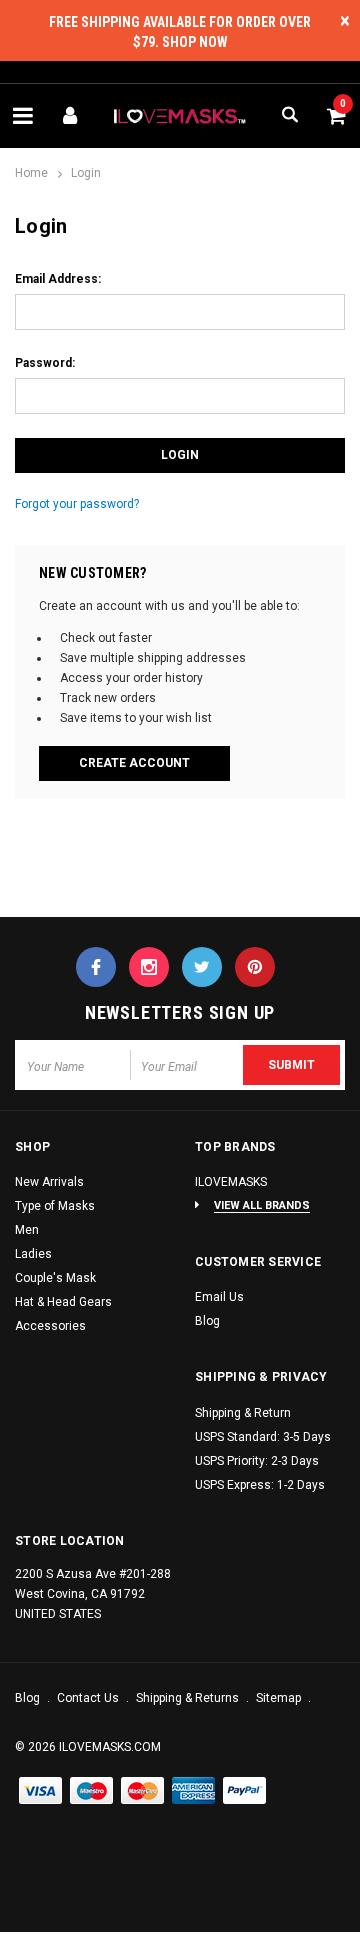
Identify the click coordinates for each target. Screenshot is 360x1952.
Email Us (219, 1297)
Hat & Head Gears (63, 1302)
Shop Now (195, 42)
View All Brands (262, 1205)
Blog (207, 1321)
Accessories (50, 1326)
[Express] (194, 1792)
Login (86, 173)
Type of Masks (55, 1206)
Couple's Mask (55, 1278)
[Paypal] (245, 1792)
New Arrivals (49, 1182)
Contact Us (89, 1698)
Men (27, 1230)
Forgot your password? (77, 504)
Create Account (134, 763)
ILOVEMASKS (231, 1182)
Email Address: (58, 279)
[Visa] (41, 1792)
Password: (45, 363)
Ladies (33, 1254)
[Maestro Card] (143, 1792)
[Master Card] (92, 1792)
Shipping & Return (243, 1413)
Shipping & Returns (189, 1698)
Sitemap (280, 1698)
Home (31, 173)
